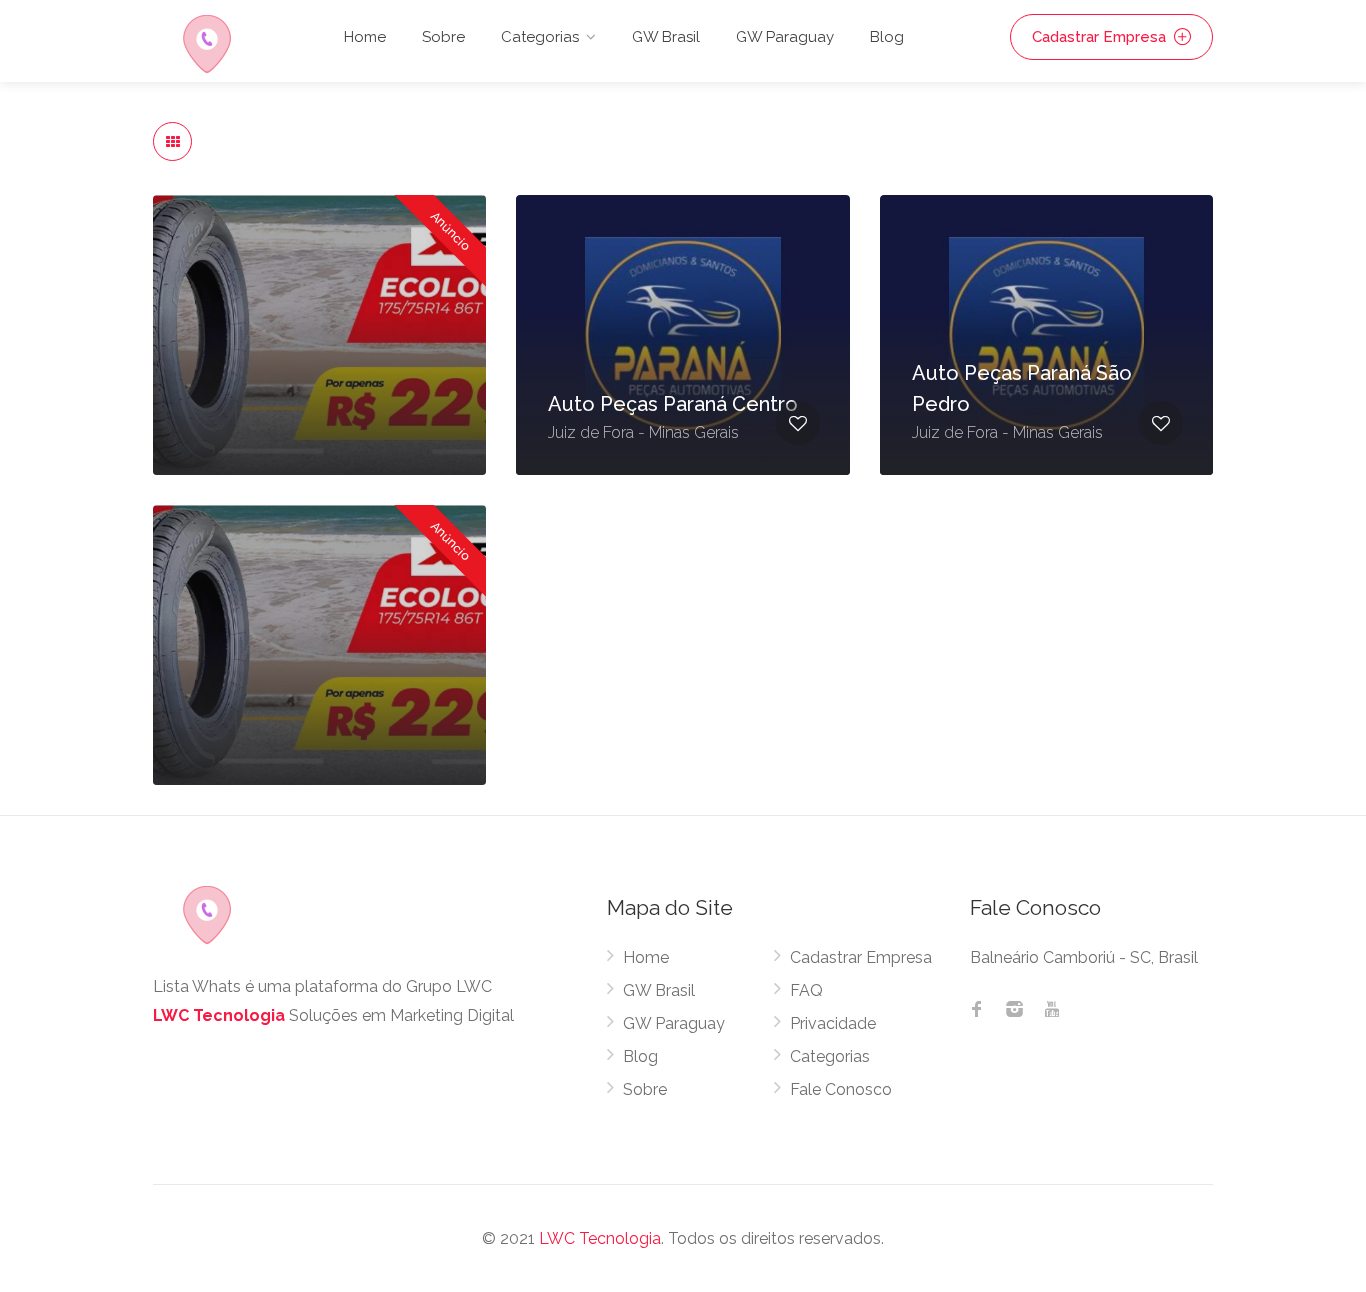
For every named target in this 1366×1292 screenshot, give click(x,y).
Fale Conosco (841, 1089)
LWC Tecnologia (219, 1015)
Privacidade (833, 1023)
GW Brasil (666, 37)
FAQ (806, 990)
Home (365, 37)
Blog (887, 37)
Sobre (443, 37)
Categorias (830, 1056)
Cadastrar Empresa (1101, 37)
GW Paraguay (785, 37)
